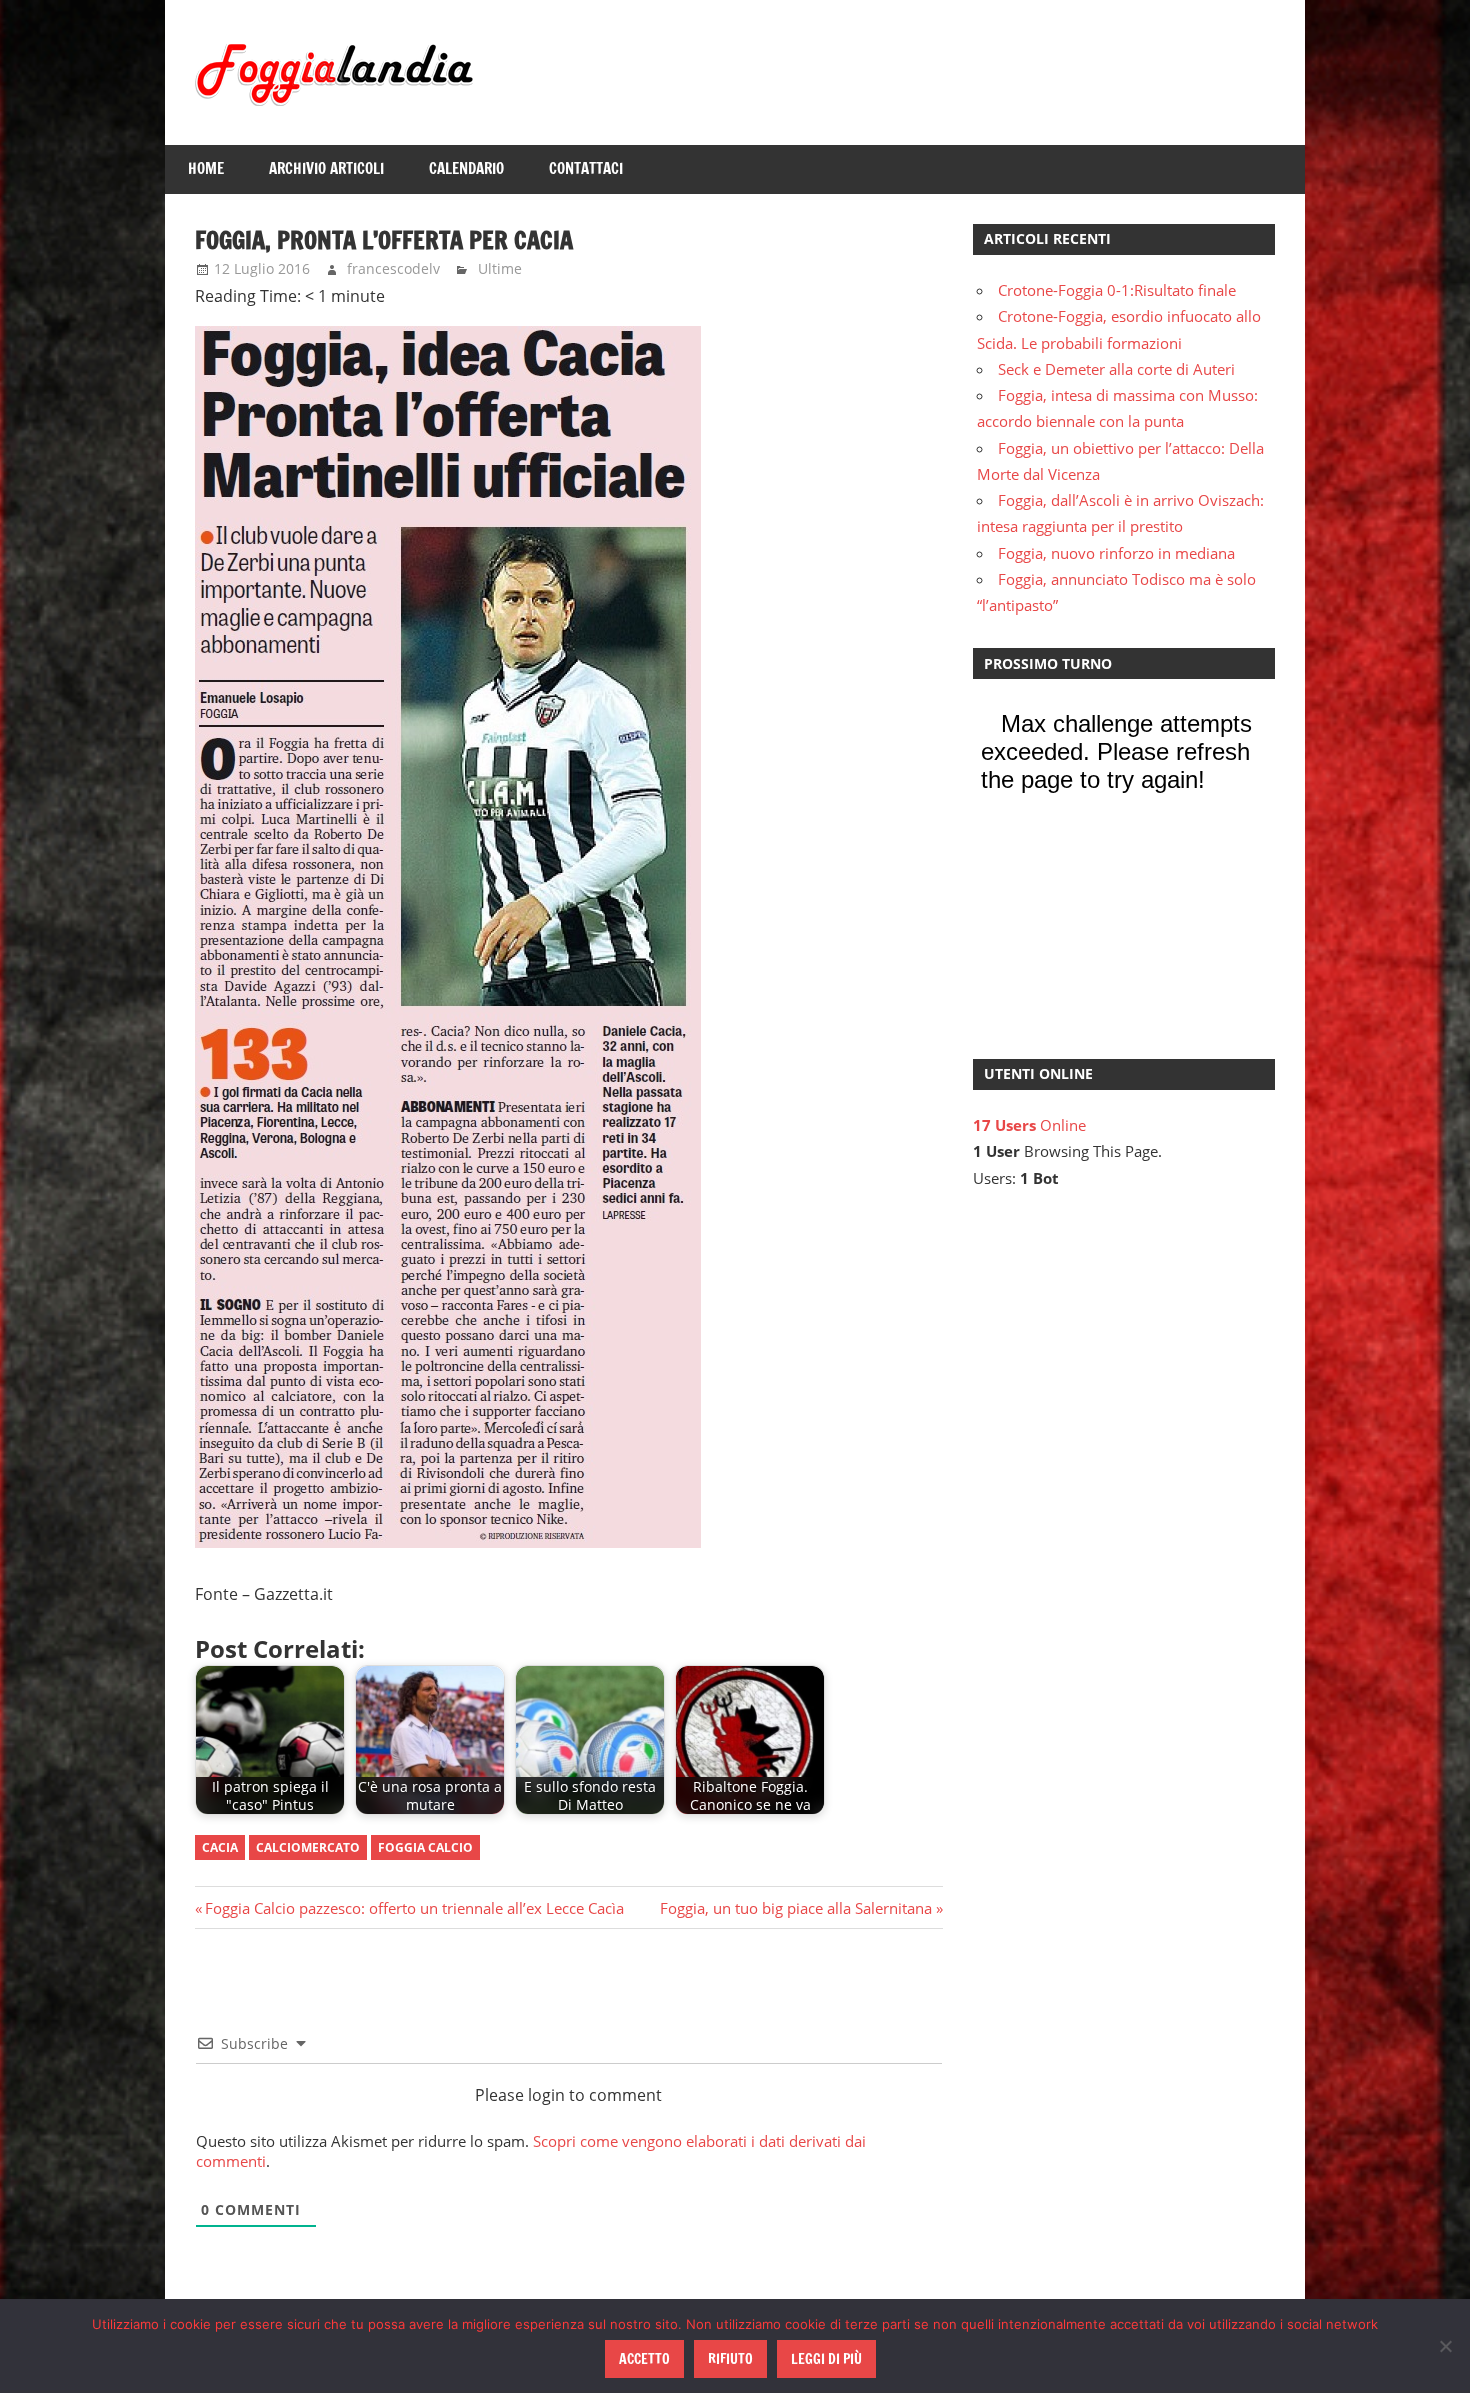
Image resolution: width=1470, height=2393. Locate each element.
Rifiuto (730, 2359)
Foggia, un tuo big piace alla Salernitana (796, 1908)
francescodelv (393, 268)
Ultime (500, 268)
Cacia (220, 1847)
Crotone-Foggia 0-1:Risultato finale (1117, 290)
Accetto (644, 2359)
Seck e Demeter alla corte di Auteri (1116, 369)
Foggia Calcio (425, 1847)
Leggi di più (826, 2359)
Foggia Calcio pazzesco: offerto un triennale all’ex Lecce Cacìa (414, 1908)
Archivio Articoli (326, 168)
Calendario (466, 168)
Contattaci (586, 168)
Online (1029, 1125)
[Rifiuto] (1445, 2346)
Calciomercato (308, 1847)
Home (206, 168)
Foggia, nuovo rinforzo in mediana (1116, 553)
